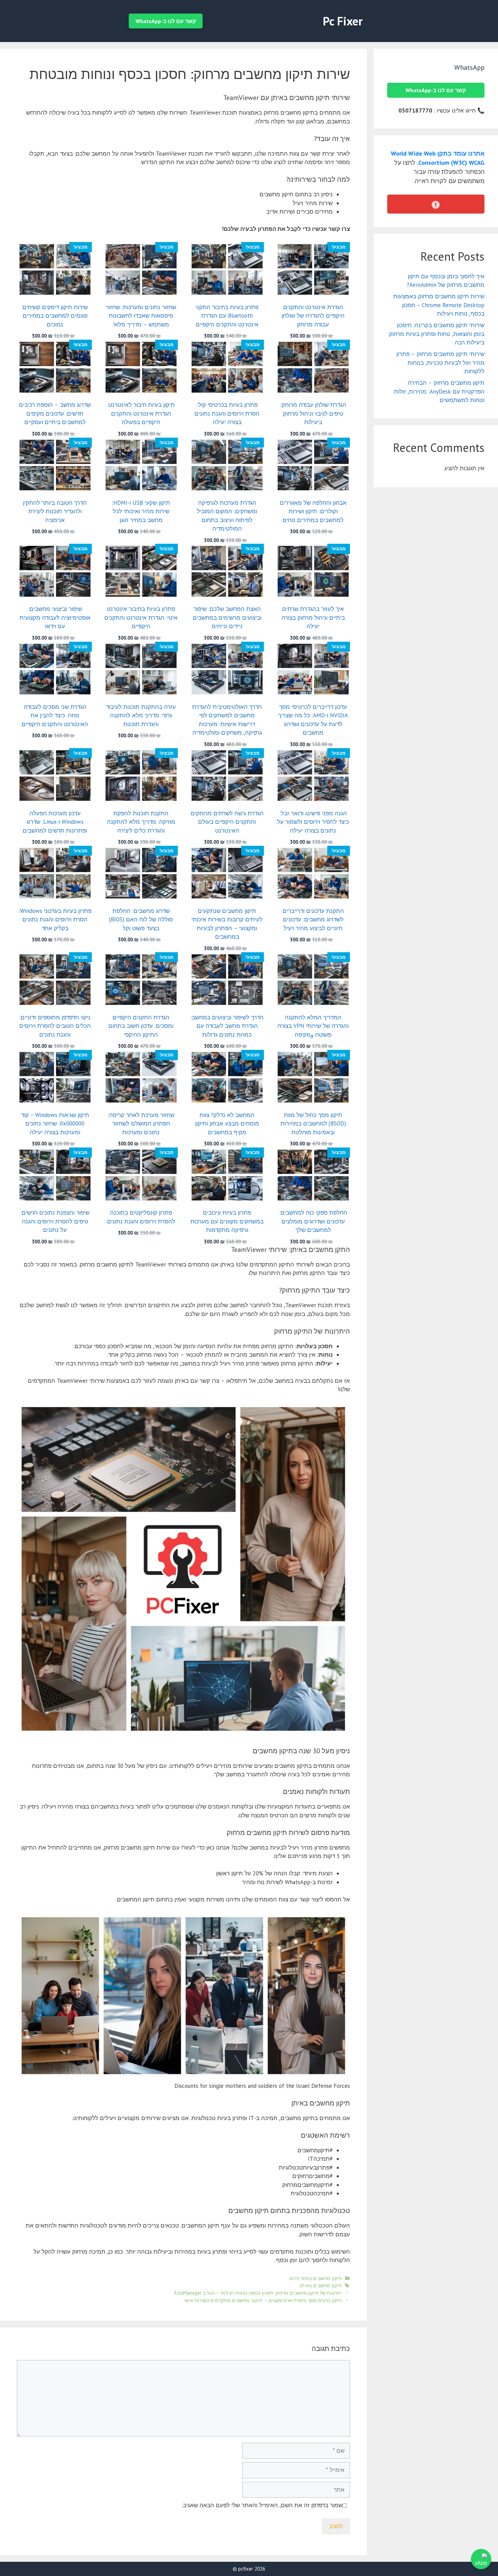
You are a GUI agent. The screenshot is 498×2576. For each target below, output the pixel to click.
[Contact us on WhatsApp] (481, 2559)
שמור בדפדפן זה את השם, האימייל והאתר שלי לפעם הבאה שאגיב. (262, 2505)
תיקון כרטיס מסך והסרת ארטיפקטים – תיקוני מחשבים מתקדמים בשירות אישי (263, 2300)
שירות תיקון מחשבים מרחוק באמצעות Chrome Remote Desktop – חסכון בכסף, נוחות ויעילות (439, 305)
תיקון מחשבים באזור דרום (316, 2278)
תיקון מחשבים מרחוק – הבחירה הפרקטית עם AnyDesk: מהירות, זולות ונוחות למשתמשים (439, 391)
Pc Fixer (343, 21)
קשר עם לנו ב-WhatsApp (166, 21)
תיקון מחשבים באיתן (321, 2285)
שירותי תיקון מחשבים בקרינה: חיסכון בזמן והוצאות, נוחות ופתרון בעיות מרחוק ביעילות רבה (437, 334)
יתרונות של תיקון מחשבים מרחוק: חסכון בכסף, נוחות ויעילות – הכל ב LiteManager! (258, 2293)
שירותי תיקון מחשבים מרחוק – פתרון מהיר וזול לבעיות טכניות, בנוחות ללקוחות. (440, 363)
